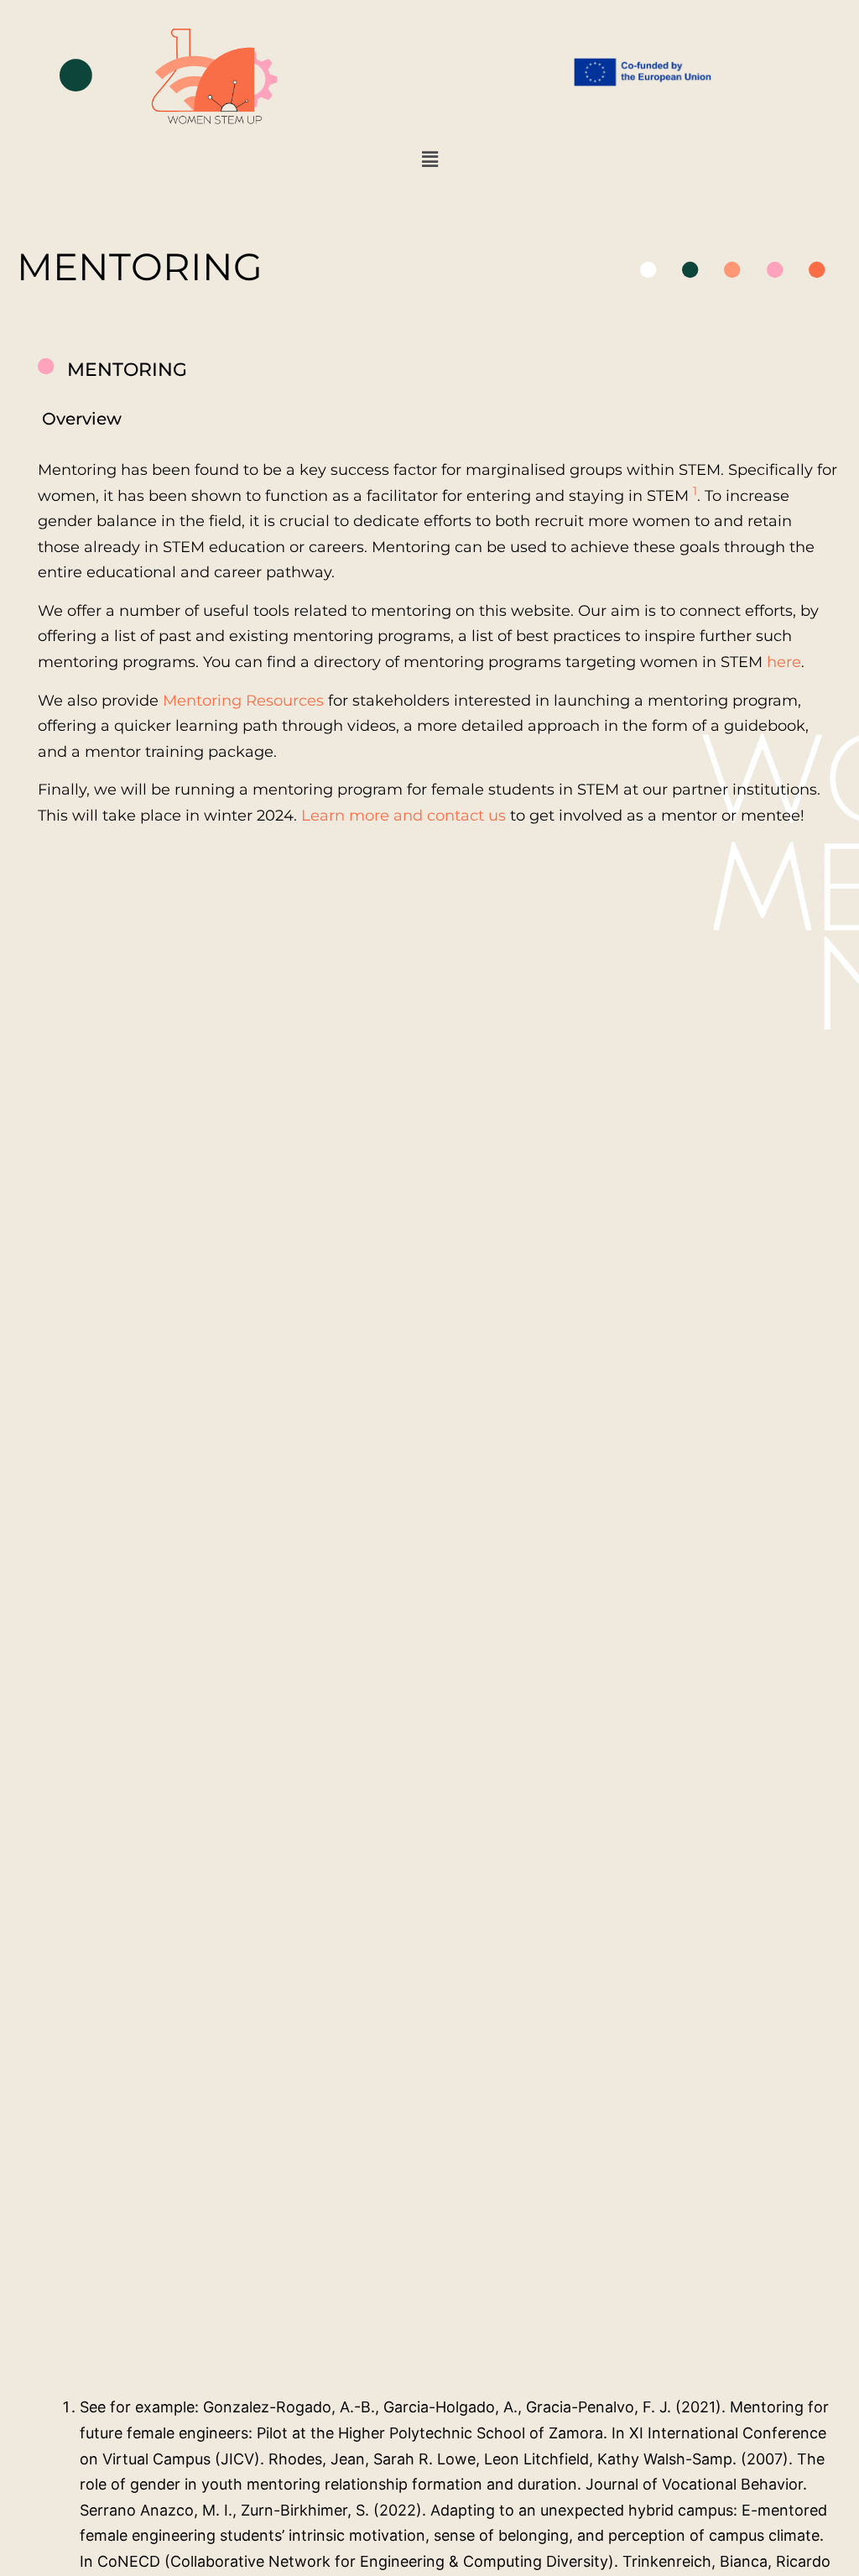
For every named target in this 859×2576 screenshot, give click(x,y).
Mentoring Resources (243, 701)
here (784, 662)
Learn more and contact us (403, 816)
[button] (429, 160)
